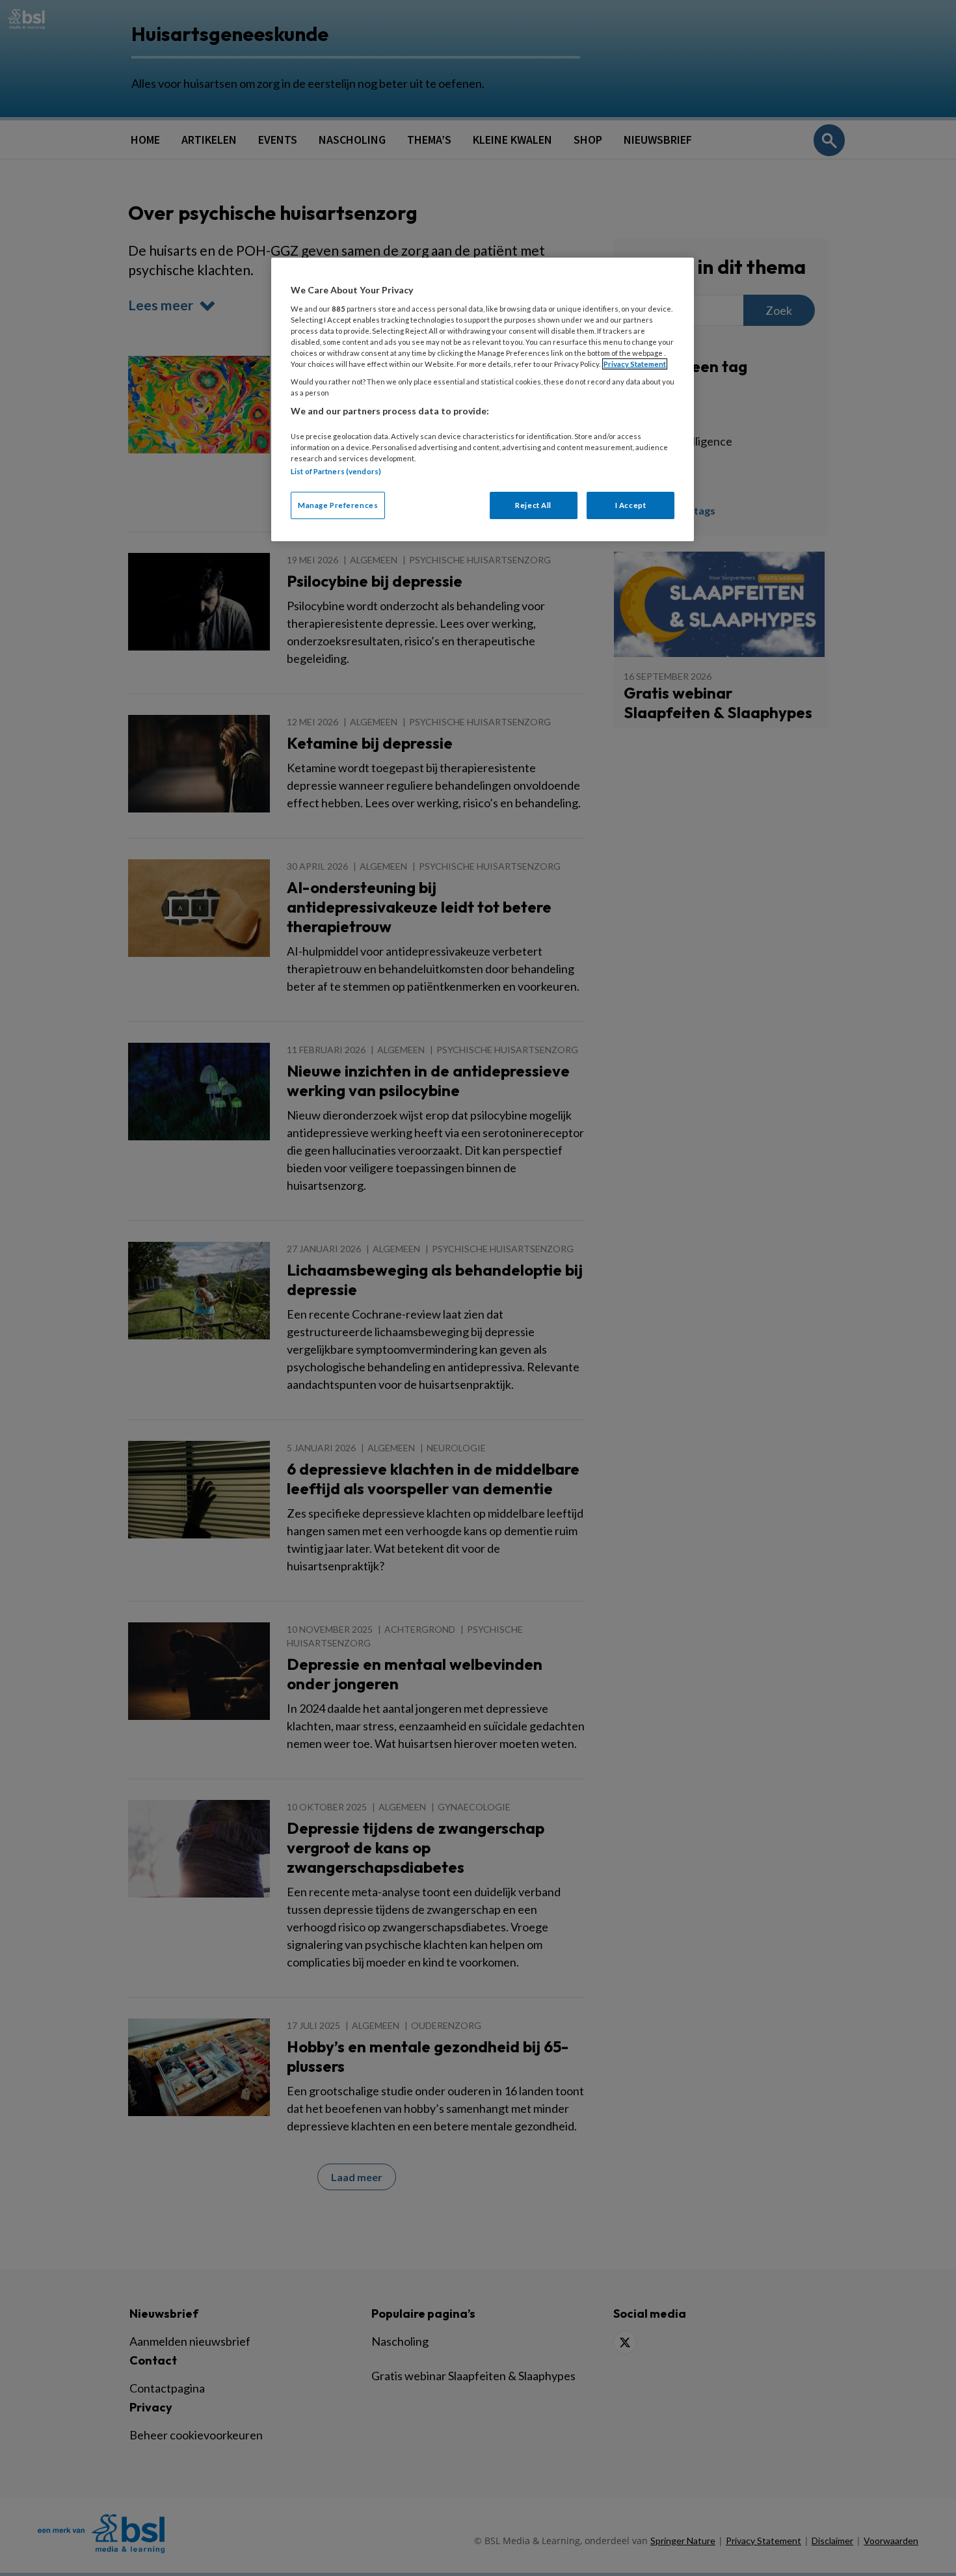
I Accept (631, 505)
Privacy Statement (635, 364)
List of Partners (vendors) (336, 471)
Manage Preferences (338, 505)
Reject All (533, 505)
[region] (483, 399)
